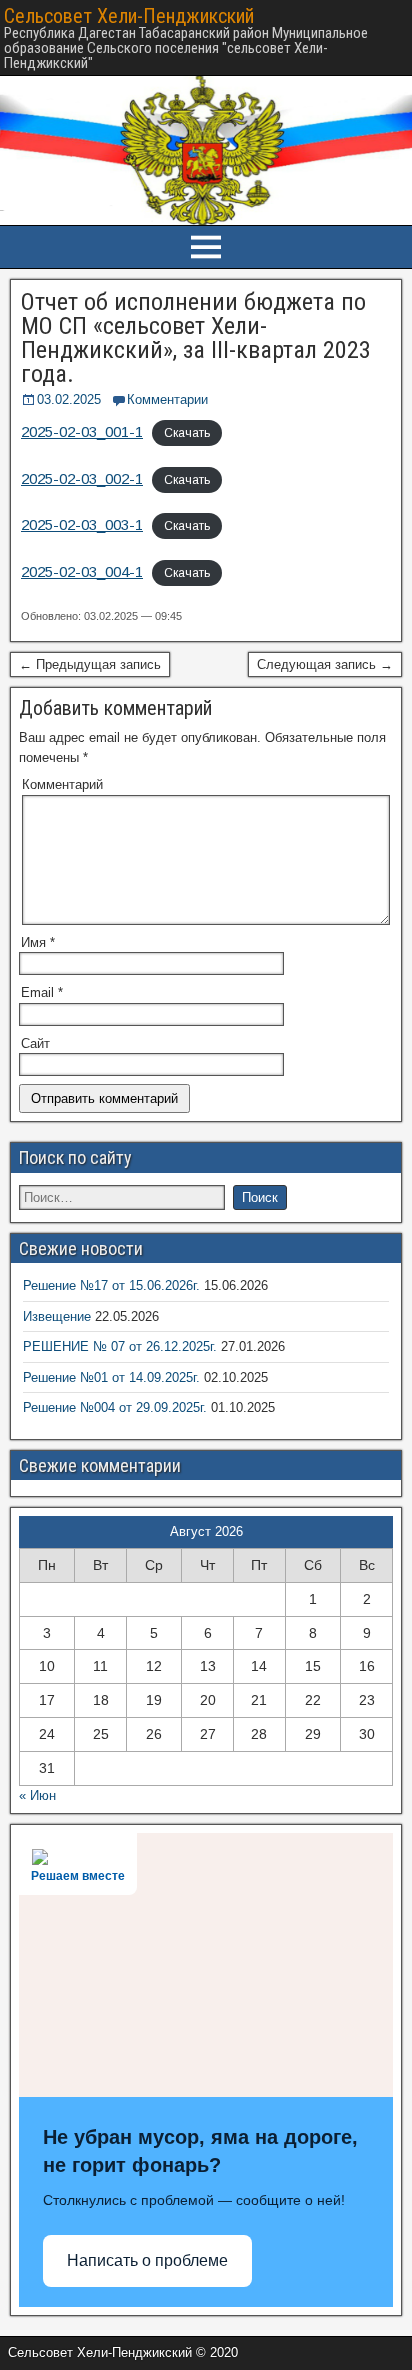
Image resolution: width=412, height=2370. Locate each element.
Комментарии (167, 399)
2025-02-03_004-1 (82, 571)
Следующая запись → (325, 664)
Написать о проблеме (147, 2260)
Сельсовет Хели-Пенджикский (129, 16)
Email (42, 992)
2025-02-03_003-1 (82, 524)
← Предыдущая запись (90, 664)
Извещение (57, 1316)
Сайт (35, 1043)
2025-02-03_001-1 (82, 431)
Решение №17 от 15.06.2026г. (111, 1285)
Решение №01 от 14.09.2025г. (111, 1377)
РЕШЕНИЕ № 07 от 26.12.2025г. (120, 1346)
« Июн (37, 1795)
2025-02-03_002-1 (82, 478)
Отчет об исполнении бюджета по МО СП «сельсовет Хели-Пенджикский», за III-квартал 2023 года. (196, 338)
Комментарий (62, 784)
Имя (38, 942)
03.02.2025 (69, 399)
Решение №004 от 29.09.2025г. (115, 1407)
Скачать (187, 433)
